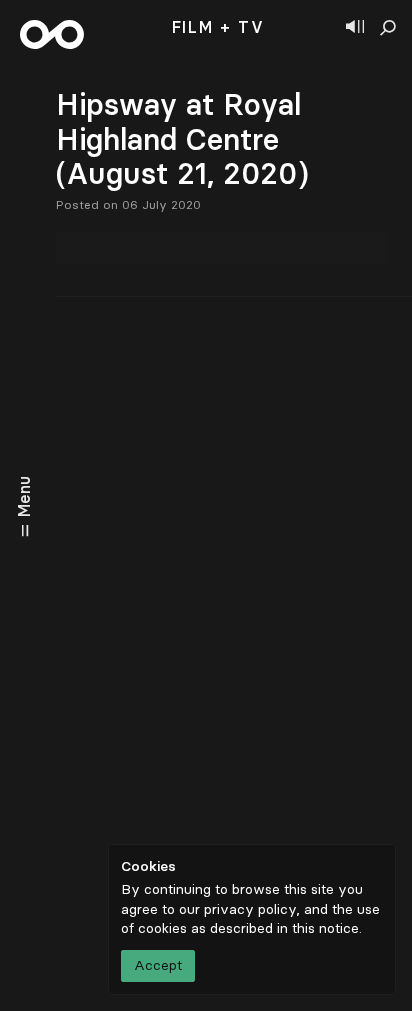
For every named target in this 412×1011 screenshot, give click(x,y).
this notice (325, 928)
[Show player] (355, 28)
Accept (158, 965)
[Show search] (388, 28)
